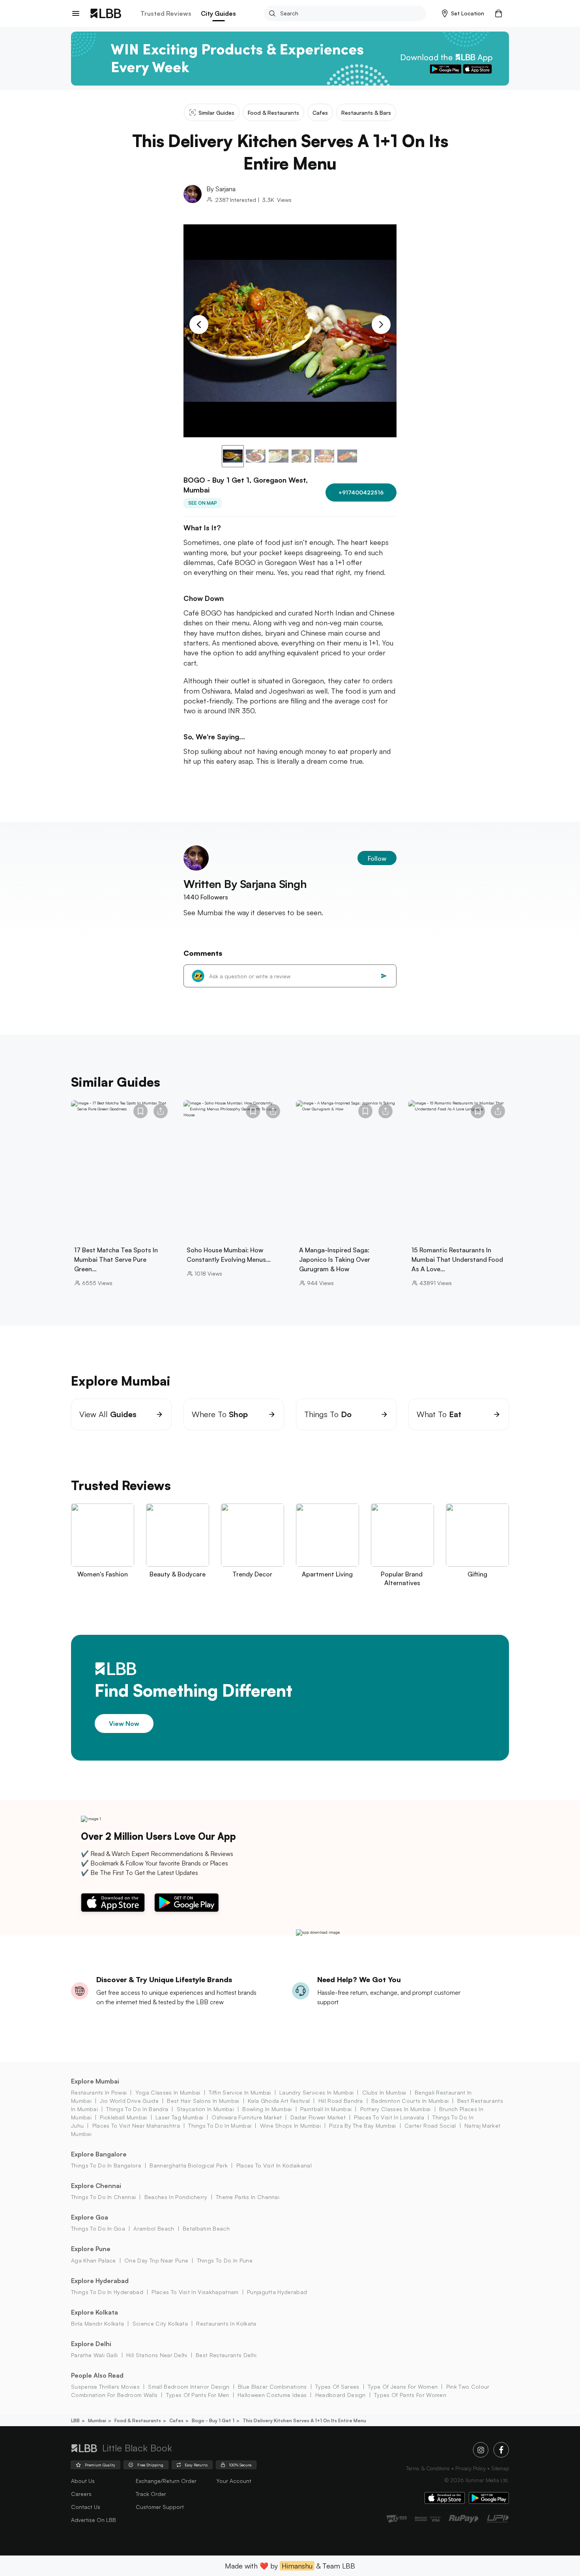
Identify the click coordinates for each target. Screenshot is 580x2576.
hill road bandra (341, 2101)
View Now (124, 1723)
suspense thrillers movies (105, 2387)
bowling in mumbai (267, 2109)
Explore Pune (91, 2249)
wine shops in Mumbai (290, 2126)
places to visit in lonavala (389, 2117)
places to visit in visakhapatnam (195, 2292)
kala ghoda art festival (279, 2101)
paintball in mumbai (326, 2109)
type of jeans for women (403, 2387)
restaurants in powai (99, 2092)
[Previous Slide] (199, 325)
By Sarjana (221, 189)
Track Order (151, 2494)
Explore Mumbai (95, 2081)
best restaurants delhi (226, 2355)
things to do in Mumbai (220, 2126)
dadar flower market (318, 2117)
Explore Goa (90, 2217)
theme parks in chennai (248, 2197)
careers (81, 2494)
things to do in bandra (137, 2109)
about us (83, 2481)
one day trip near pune (156, 2260)
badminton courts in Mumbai (410, 2101)
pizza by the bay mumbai (362, 2126)
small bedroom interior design (189, 2387)
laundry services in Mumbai (316, 2092)
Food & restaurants (138, 2420)
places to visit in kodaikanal (274, 2165)
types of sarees (337, 2387)
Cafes (176, 2420)
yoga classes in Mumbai (168, 2092)
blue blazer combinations (272, 2387)
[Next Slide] (381, 325)
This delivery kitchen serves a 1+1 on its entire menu (304, 2420)
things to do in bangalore (106, 2165)
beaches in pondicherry (176, 2197)
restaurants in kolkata (226, 2323)
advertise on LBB (94, 2520)
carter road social (430, 2126)
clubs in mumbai (384, 2092)
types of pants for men (197, 2395)
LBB (75, 2420)
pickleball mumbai (123, 2117)
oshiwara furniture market (247, 2117)
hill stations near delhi (157, 2355)
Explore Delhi (91, 2344)
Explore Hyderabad (100, 2281)
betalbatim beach (206, 2228)
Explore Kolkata (94, 2312)
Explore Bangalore (99, 2154)
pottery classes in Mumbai (395, 2109)
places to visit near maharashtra (136, 2126)
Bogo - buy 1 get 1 (213, 2420)
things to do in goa (98, 2228)
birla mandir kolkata (97, 2323)
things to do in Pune (225, 2260)
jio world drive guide (129, 2101)
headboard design (340, 2395)
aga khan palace (94, 2260)
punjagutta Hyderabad (277, 2292)
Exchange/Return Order (166, 2481)
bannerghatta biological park (189, 2165)
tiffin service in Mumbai (240, 2092)
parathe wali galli (94, 2355)
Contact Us (86, 2507)
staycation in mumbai (205, 2109)
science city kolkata (160, 2323)
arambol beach (154, 2228)
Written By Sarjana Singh (245, 884)
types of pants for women (410, 2395)
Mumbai (97, 2420)
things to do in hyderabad (107, 2292)
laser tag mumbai (179, 2117)
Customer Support (160, 2507)
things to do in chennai (103, 2197)
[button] (463, 13)
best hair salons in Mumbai (203, 2101)
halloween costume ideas (272, 2395)
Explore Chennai (96, 2186)
